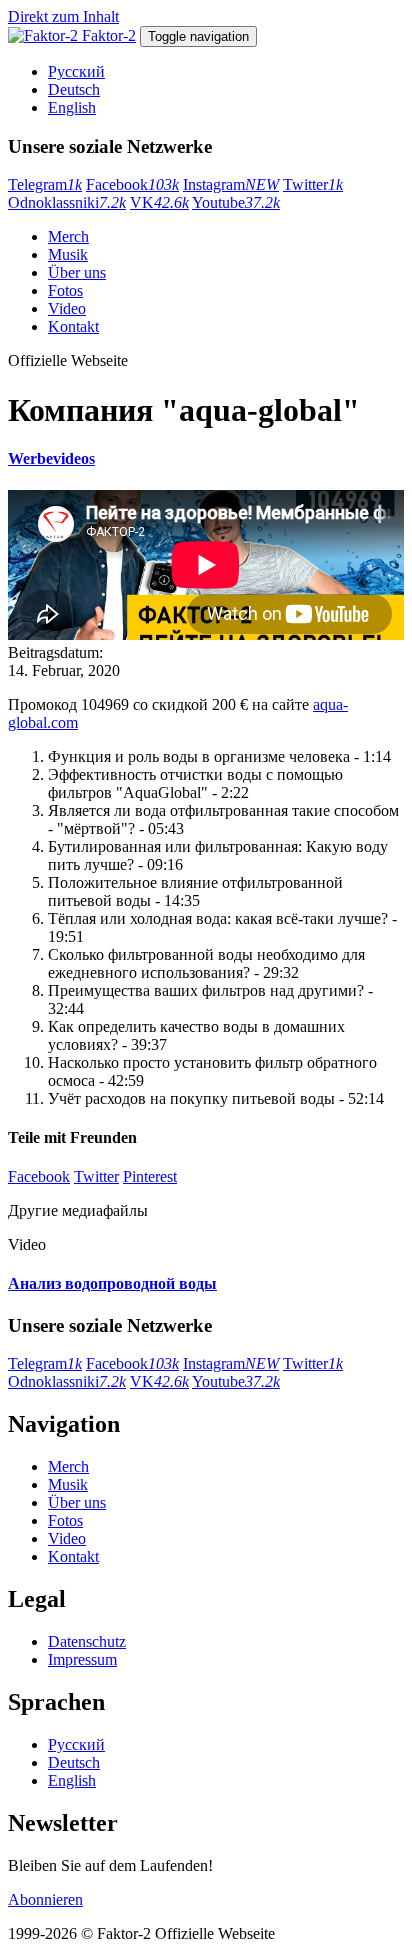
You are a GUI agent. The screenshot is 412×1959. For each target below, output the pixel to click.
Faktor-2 (109, 35)
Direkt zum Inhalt (63, 16)
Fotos (65, 290)
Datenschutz (87, 1641)
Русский (76, 71)
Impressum (82, 1659)
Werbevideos (51, 458)
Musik (68, 254)
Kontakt (73, 326)
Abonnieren (45, 1899)
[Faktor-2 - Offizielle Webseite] (45, 35)
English (72, 107)
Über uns (77, 272)
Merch (68, 236)
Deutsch (74, 89)
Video (67, 308)
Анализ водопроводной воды (112, 1283)
